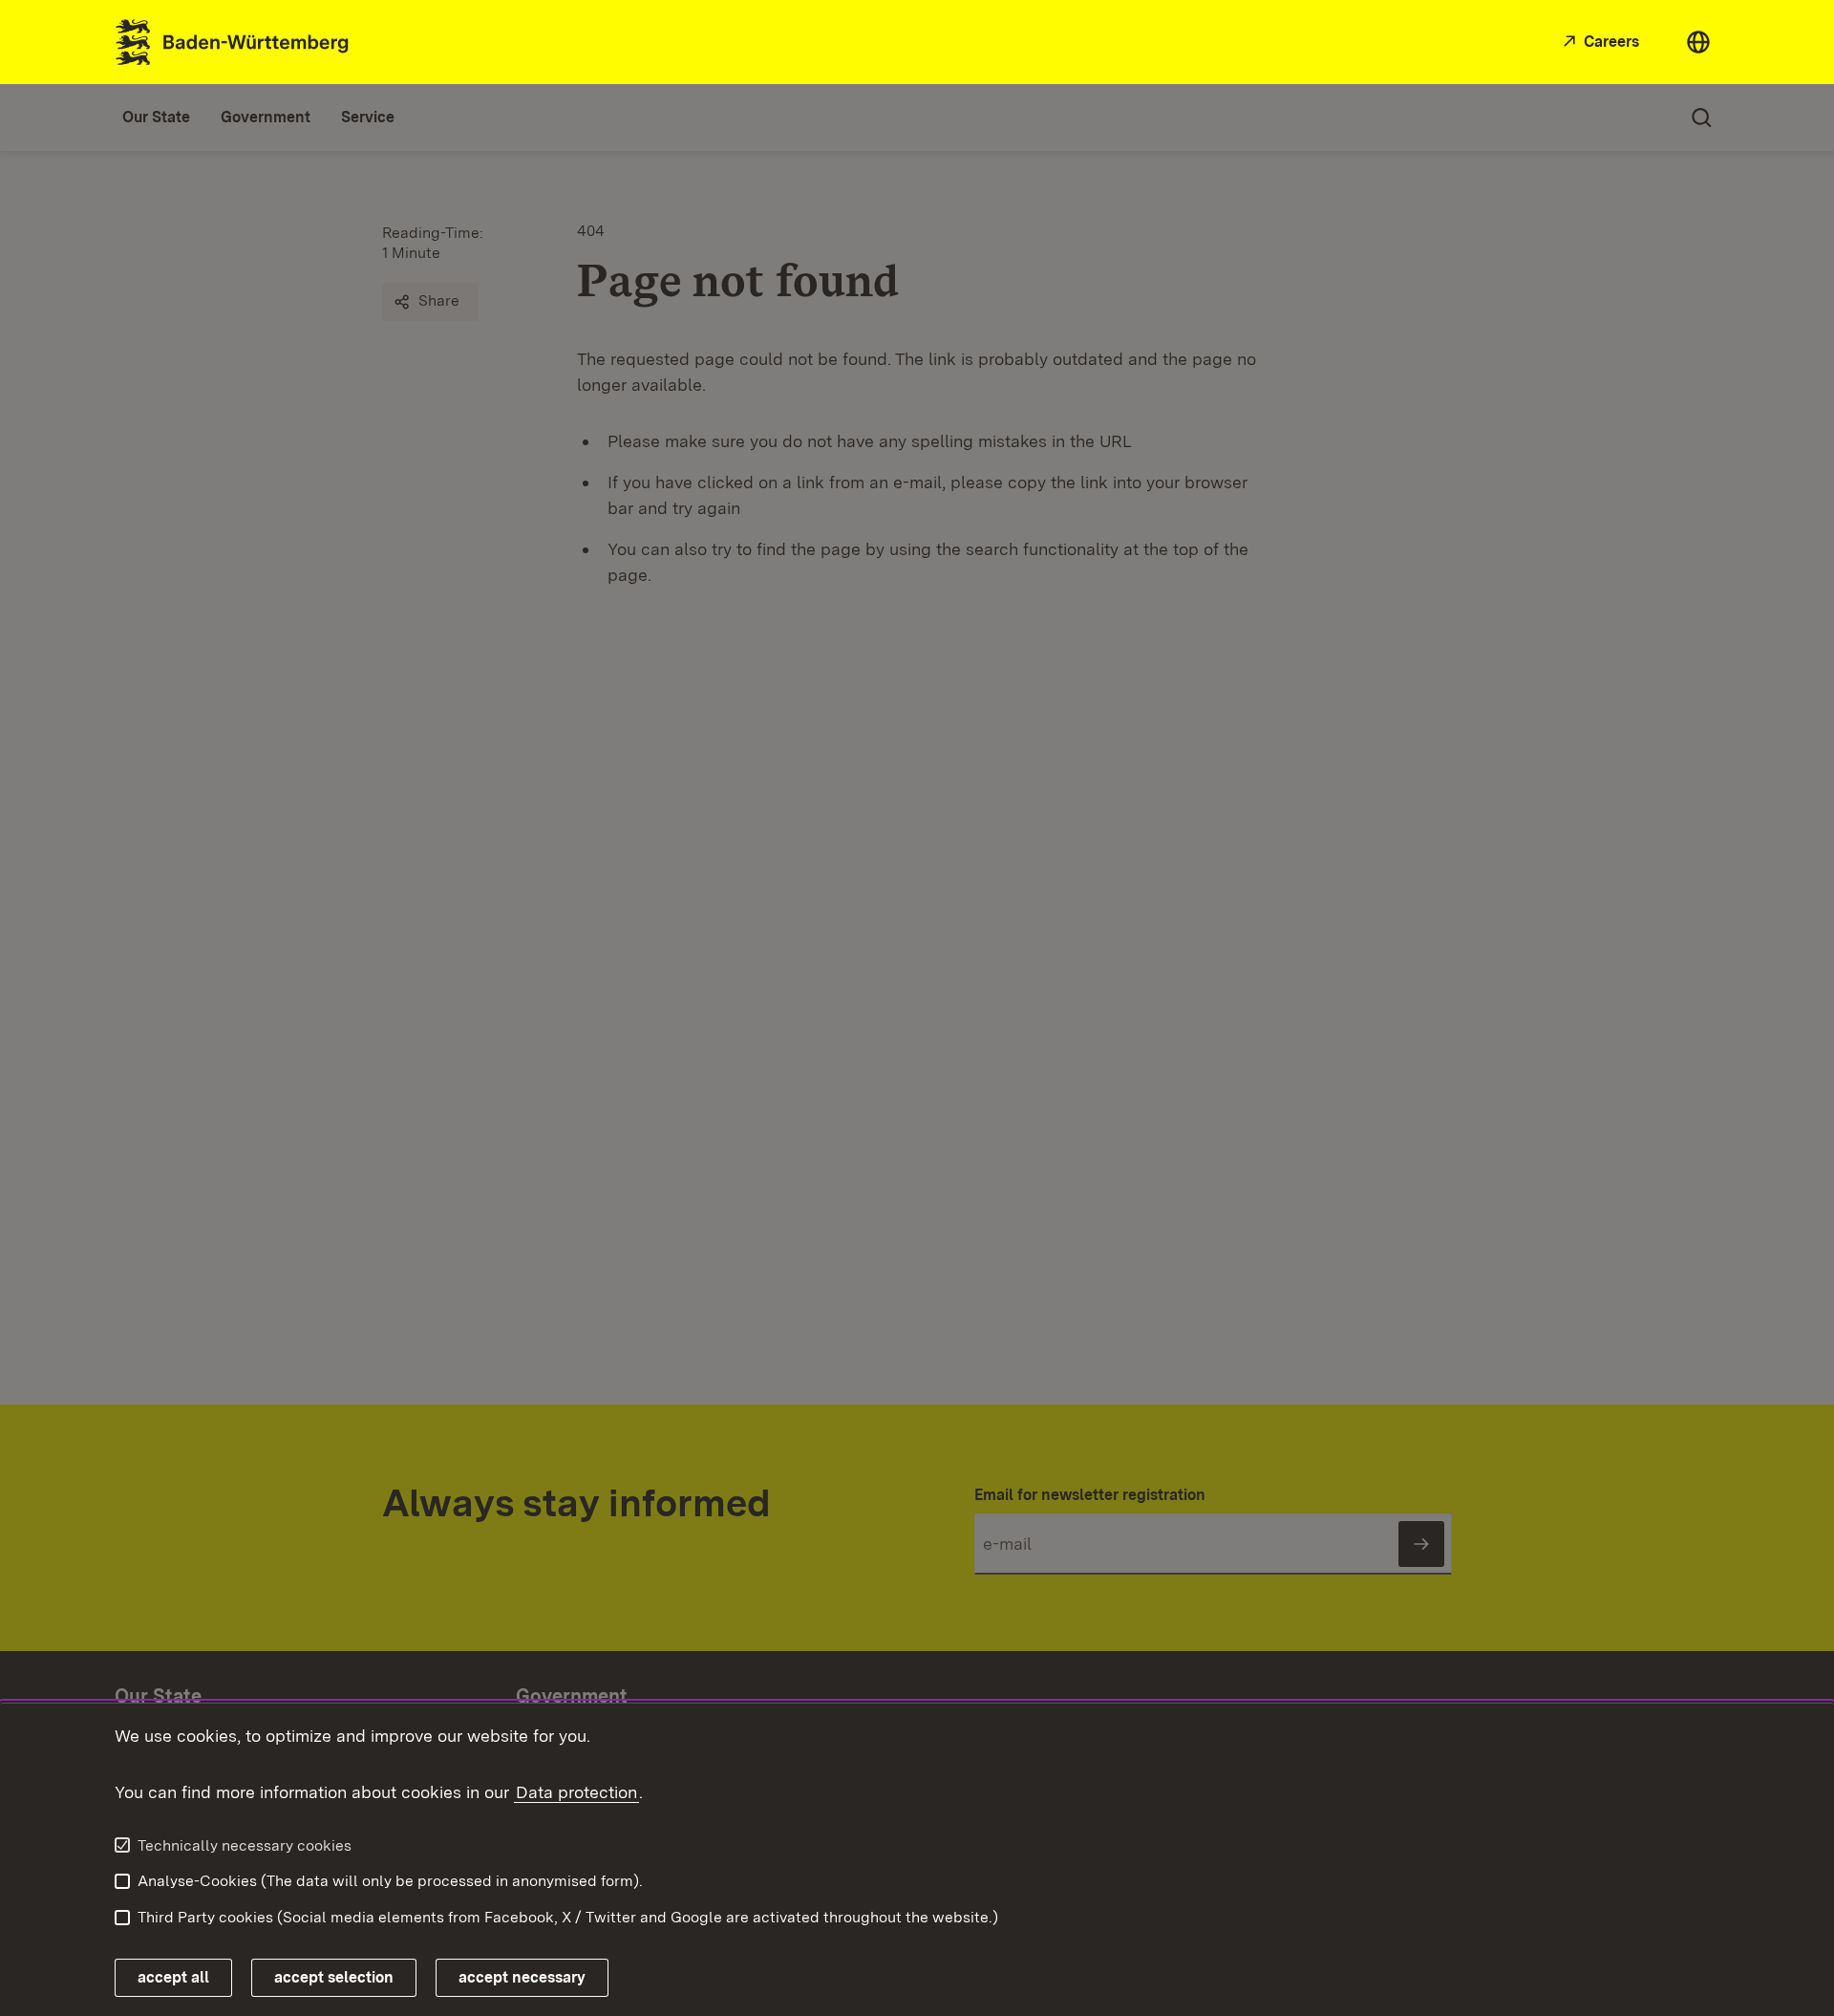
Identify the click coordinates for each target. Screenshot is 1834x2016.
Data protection (576, 1792)
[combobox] (1698, 42)
